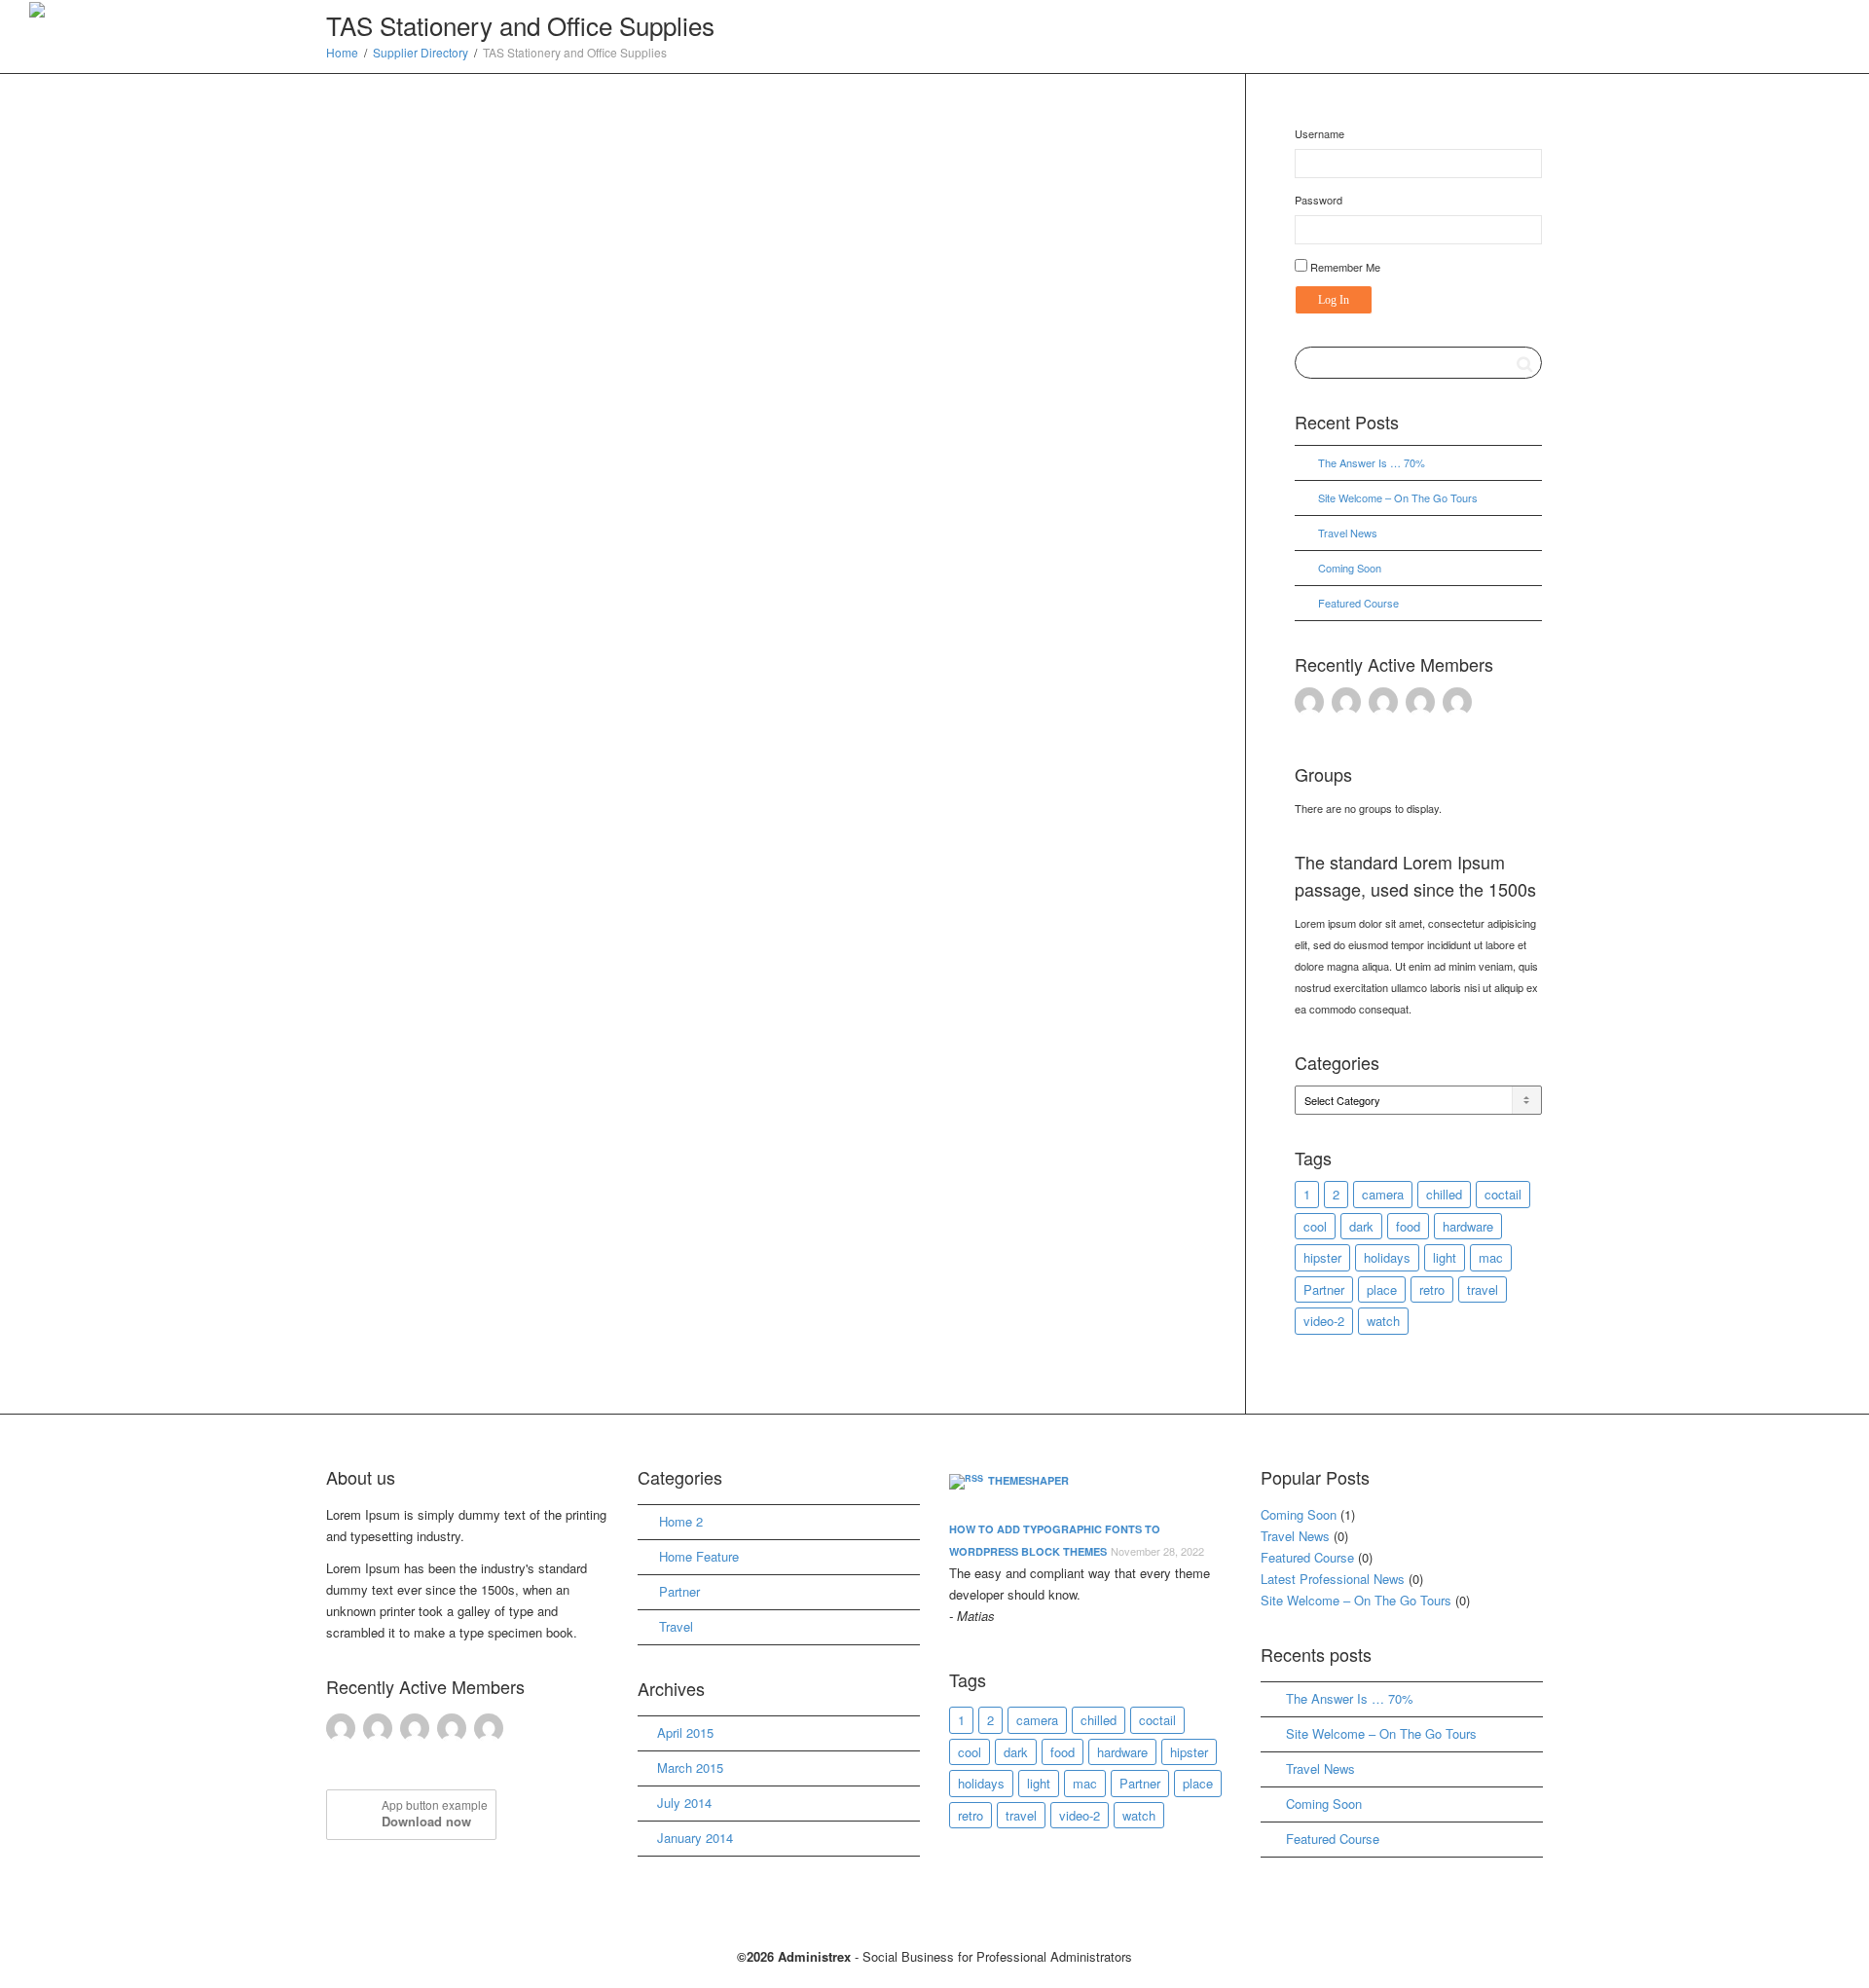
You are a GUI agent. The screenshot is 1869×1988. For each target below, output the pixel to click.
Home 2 (681, 1521)
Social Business (1656, 13)
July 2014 (684, 1803)
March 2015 (690, 1767)
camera (1383, 1194)
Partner (1324, 1289)
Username (1319, 133)
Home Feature (699, 1556)
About (1337, 13)
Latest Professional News (1333, 1579)
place (1382, 1289)
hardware (1468, 1226)
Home (1282, 13)
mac (1491, 1257)
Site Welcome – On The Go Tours (1398, 497)
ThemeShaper (1028, 1480)
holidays (1387, 1257)
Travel (676, 1626)
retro (1432, 1289)
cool (1315, 1226)
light (1445, 1257)
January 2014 (695, 1838)
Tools (1576, 13)
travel (1483, 1289)
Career (1395, 13)
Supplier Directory (1491, 13)
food (1408, 1226)
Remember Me (1344, 267)
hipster (1322, 1257)
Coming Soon (1350, 568)
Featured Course (1358, 603)
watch (1383, 1321)
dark (1361, 1226)
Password (1319, 200)
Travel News (1348, 533)
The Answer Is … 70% (1372, 462)
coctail (1503, 1194)
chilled (1444, 1194)
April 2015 (685, 1732)
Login (1807, 13)
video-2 (1324, 1321)
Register (1744, 13)
